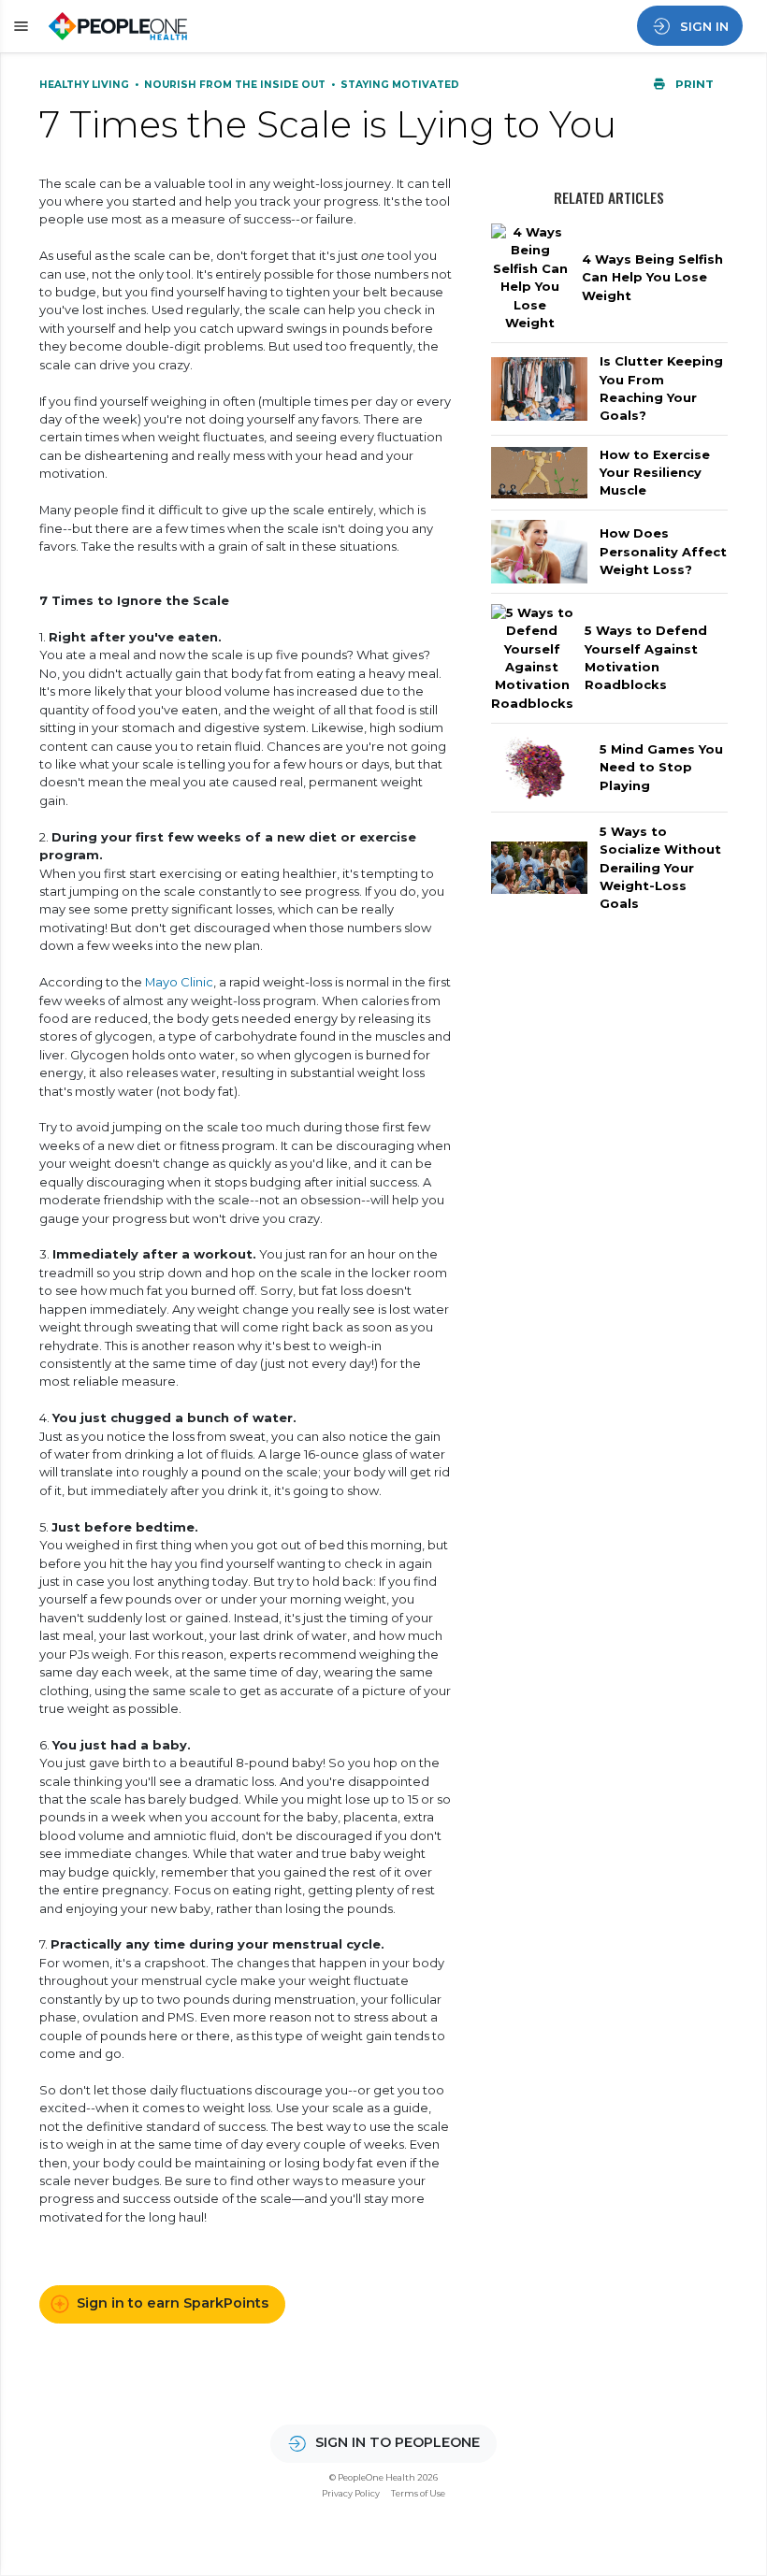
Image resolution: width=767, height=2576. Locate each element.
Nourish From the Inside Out (236, 85)
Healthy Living (86, 85)
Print (693, 84)
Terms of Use (418, 2493)
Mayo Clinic (179, 982)
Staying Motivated (400, 85)
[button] (18, 27)
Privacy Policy (351, 2493)
